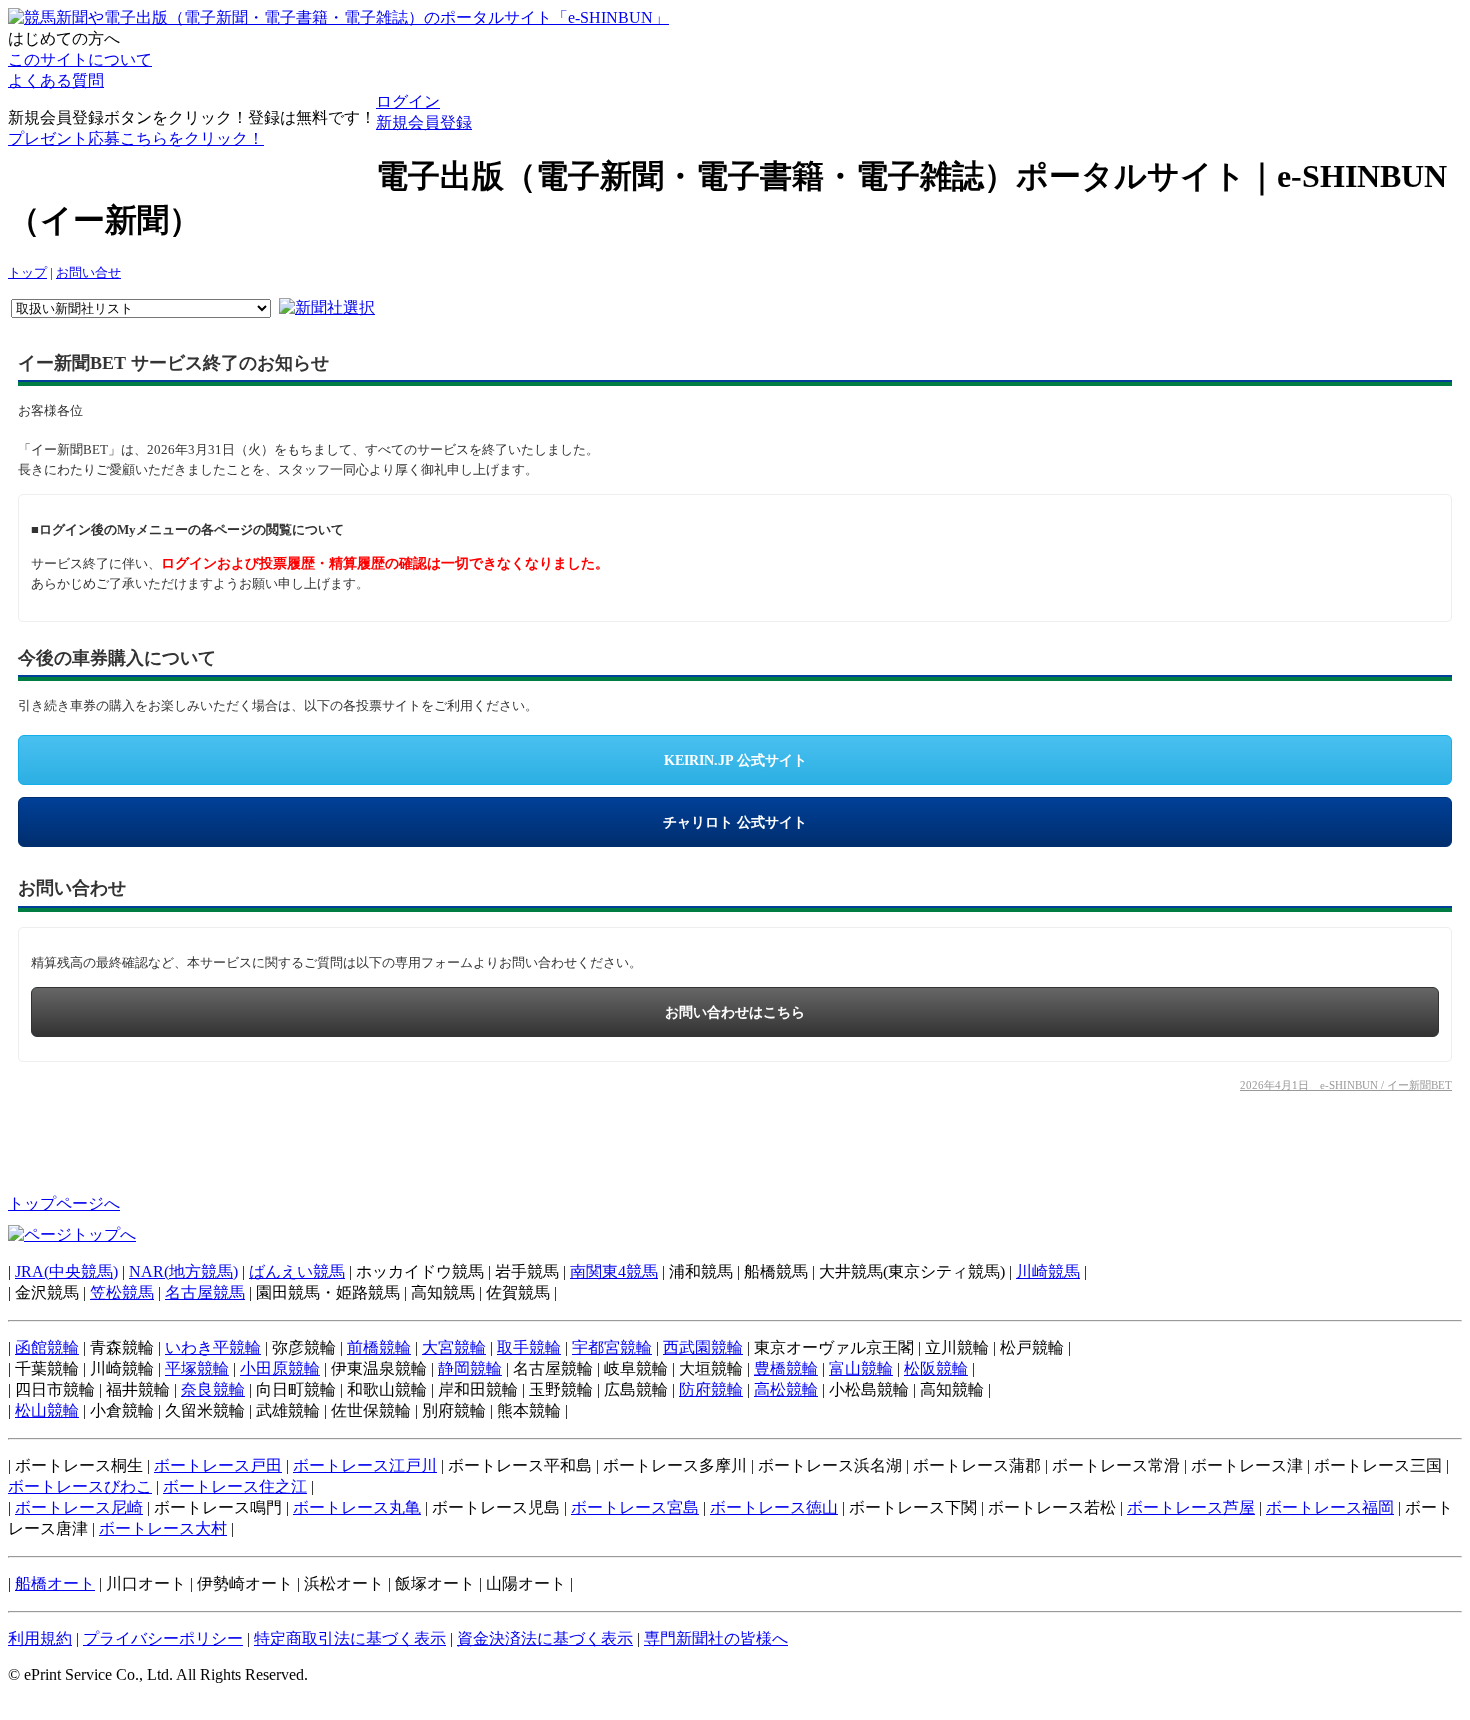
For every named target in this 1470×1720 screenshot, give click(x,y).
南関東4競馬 (614, 1271)
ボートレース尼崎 (79, 1507)
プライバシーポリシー (163, 1638)
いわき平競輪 (213, 1347)
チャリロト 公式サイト (735, 822)
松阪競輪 (936, 1368)
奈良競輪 (213, 1389)
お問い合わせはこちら (735, 1012)
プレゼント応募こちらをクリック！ (136, 138)
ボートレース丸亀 (357, 1507)
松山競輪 (47, 1410)
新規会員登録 (424, 122)
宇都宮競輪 (612, 1347)
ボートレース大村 (163, 1528)
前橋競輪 (379, 1347)
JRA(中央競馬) (66, 1271)
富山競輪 (861, 1368)
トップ (27, 273)
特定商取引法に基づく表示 (350, 1638)
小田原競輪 (280, 1368)
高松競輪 (786, 1389)
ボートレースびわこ (80, 1486)
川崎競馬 (1048, 1271)
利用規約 (40, 1638)
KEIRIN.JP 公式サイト (735, 760)
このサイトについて (80, 59)
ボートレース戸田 (218, 1465)
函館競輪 (47, 1347)
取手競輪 (529, 1347)
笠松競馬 (122, 1292)
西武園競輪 (703, 1347)
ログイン (408, 101)
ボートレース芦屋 (1191, 1507)
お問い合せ (88, 273)
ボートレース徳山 (774, 1507)
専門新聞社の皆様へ (716, 1638)
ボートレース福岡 (1330, 1507)
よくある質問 (56, 80)
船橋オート (55, 1583)
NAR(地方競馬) (183, 1271)
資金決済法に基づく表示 (545, 1638)
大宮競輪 (454, 1347)
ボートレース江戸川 (365, 1465)
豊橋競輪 (786, 1368)
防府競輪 (711, 1389)
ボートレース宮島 (635, 1507)
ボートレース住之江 (235, 1486)
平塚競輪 (197, 1368)
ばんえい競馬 (297, 1271)
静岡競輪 (470, 1368)
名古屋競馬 (205, 1292)
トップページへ (64, 1203)
